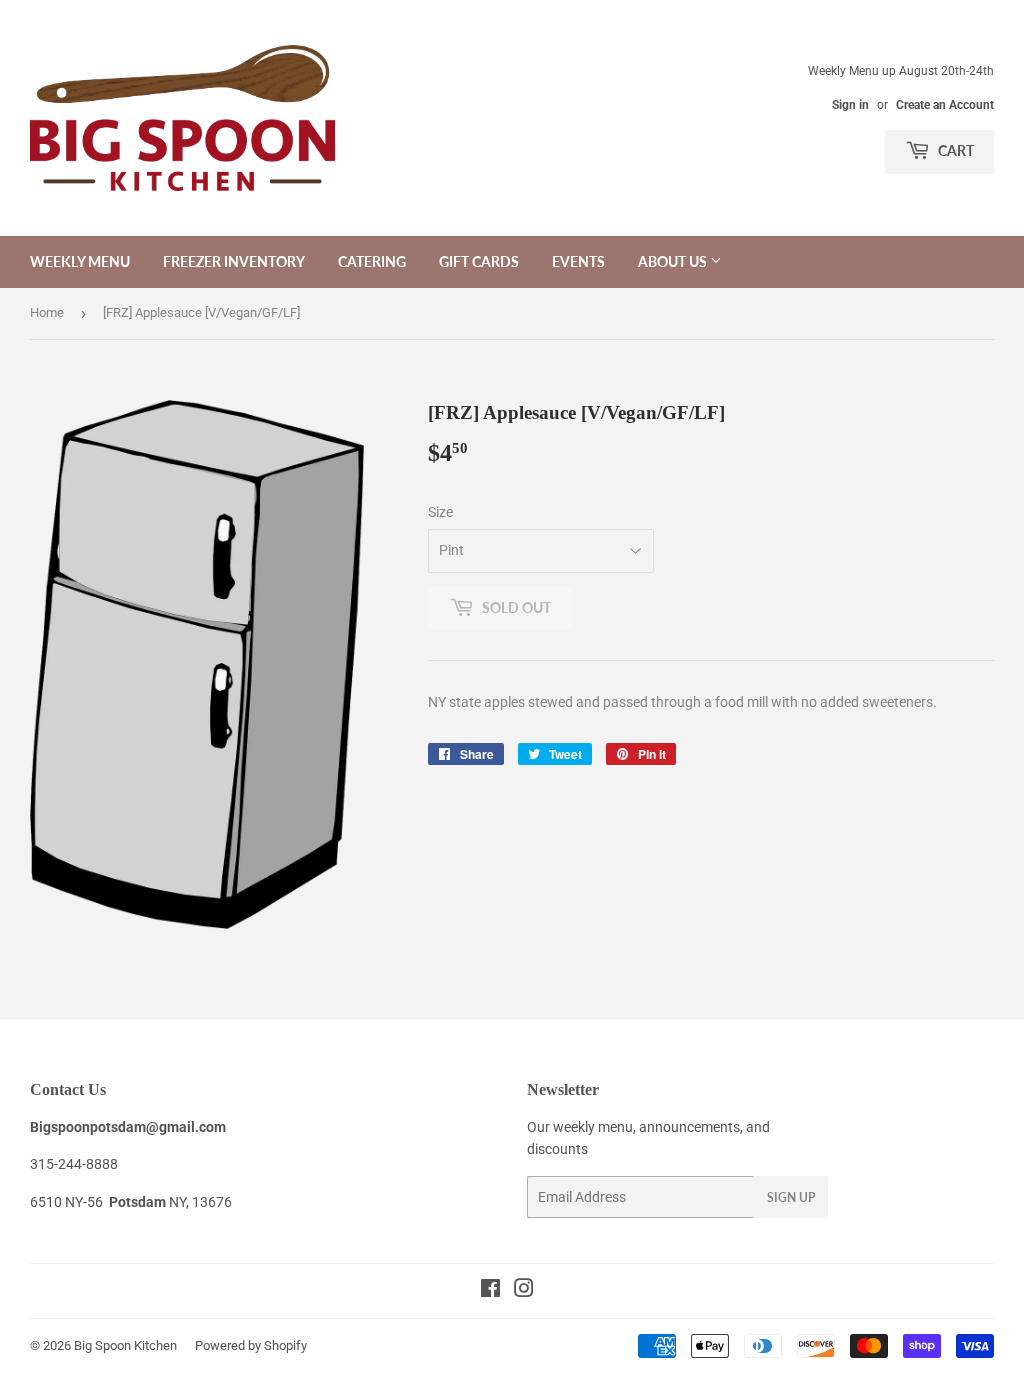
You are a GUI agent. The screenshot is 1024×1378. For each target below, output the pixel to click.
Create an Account (945, 105)
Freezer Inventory (234, 261)
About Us (674, 261)
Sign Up (791, 1197)
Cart (954, 150)
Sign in (850, 105)
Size (440, 512)
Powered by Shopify (251, 1345)
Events (578, 261)
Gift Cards (479, 261)
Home (47, 312)
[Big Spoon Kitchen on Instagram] (524, 1291)
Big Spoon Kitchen (125, 1345)
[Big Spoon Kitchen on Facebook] (490, 1291)
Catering (372, 261)
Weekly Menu (80, 261)
